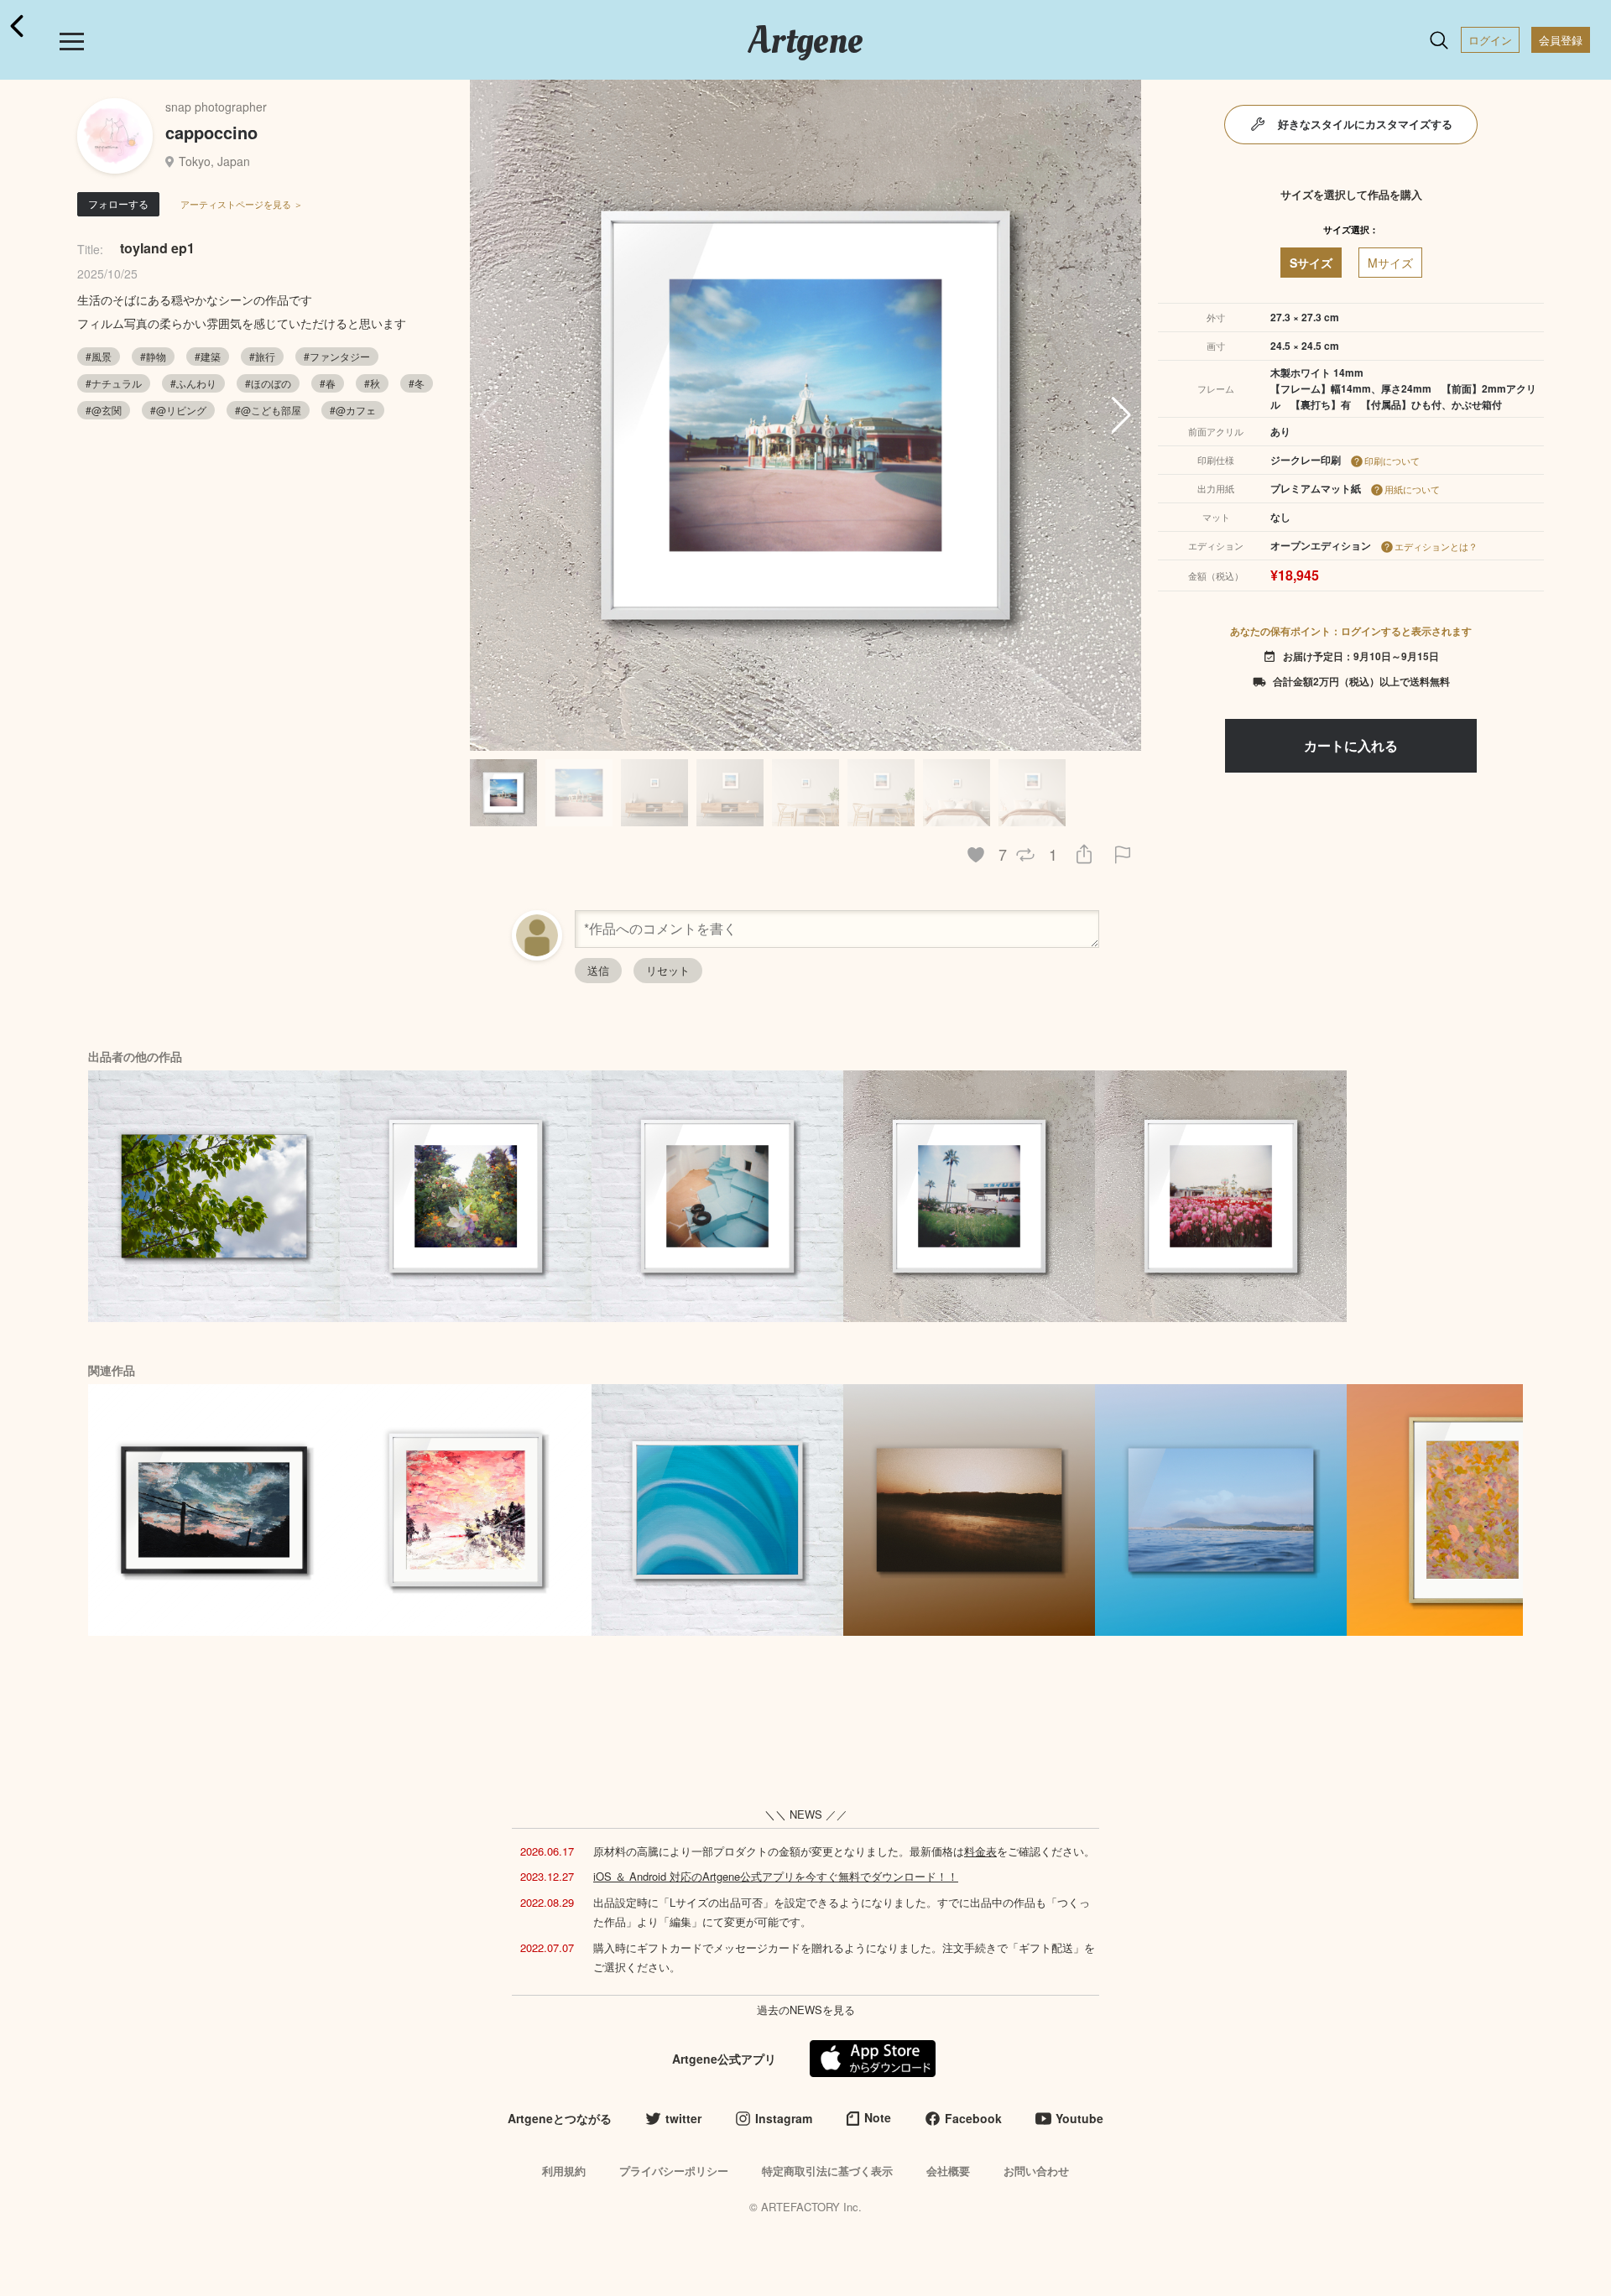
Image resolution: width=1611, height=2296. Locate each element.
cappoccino (211, 132)
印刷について (1392, 461)
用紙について (1412, 489)
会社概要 (948, 2171)
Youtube (1079, 2118)
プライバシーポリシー (674, 2171)
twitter (683, 2118)
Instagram (784, 2118)
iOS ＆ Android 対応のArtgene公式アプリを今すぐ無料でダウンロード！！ (776, 1876)
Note (878, 2117)
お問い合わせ (1036, 2171)
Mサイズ (1390, 263)
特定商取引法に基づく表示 (827, 2171)
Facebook (973, 2118)
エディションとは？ (1436, 546)
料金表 (980, 1851)
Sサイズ (1311, 263)
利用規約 (564, 2171)
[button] (1121, 415)
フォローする (118, 203)
